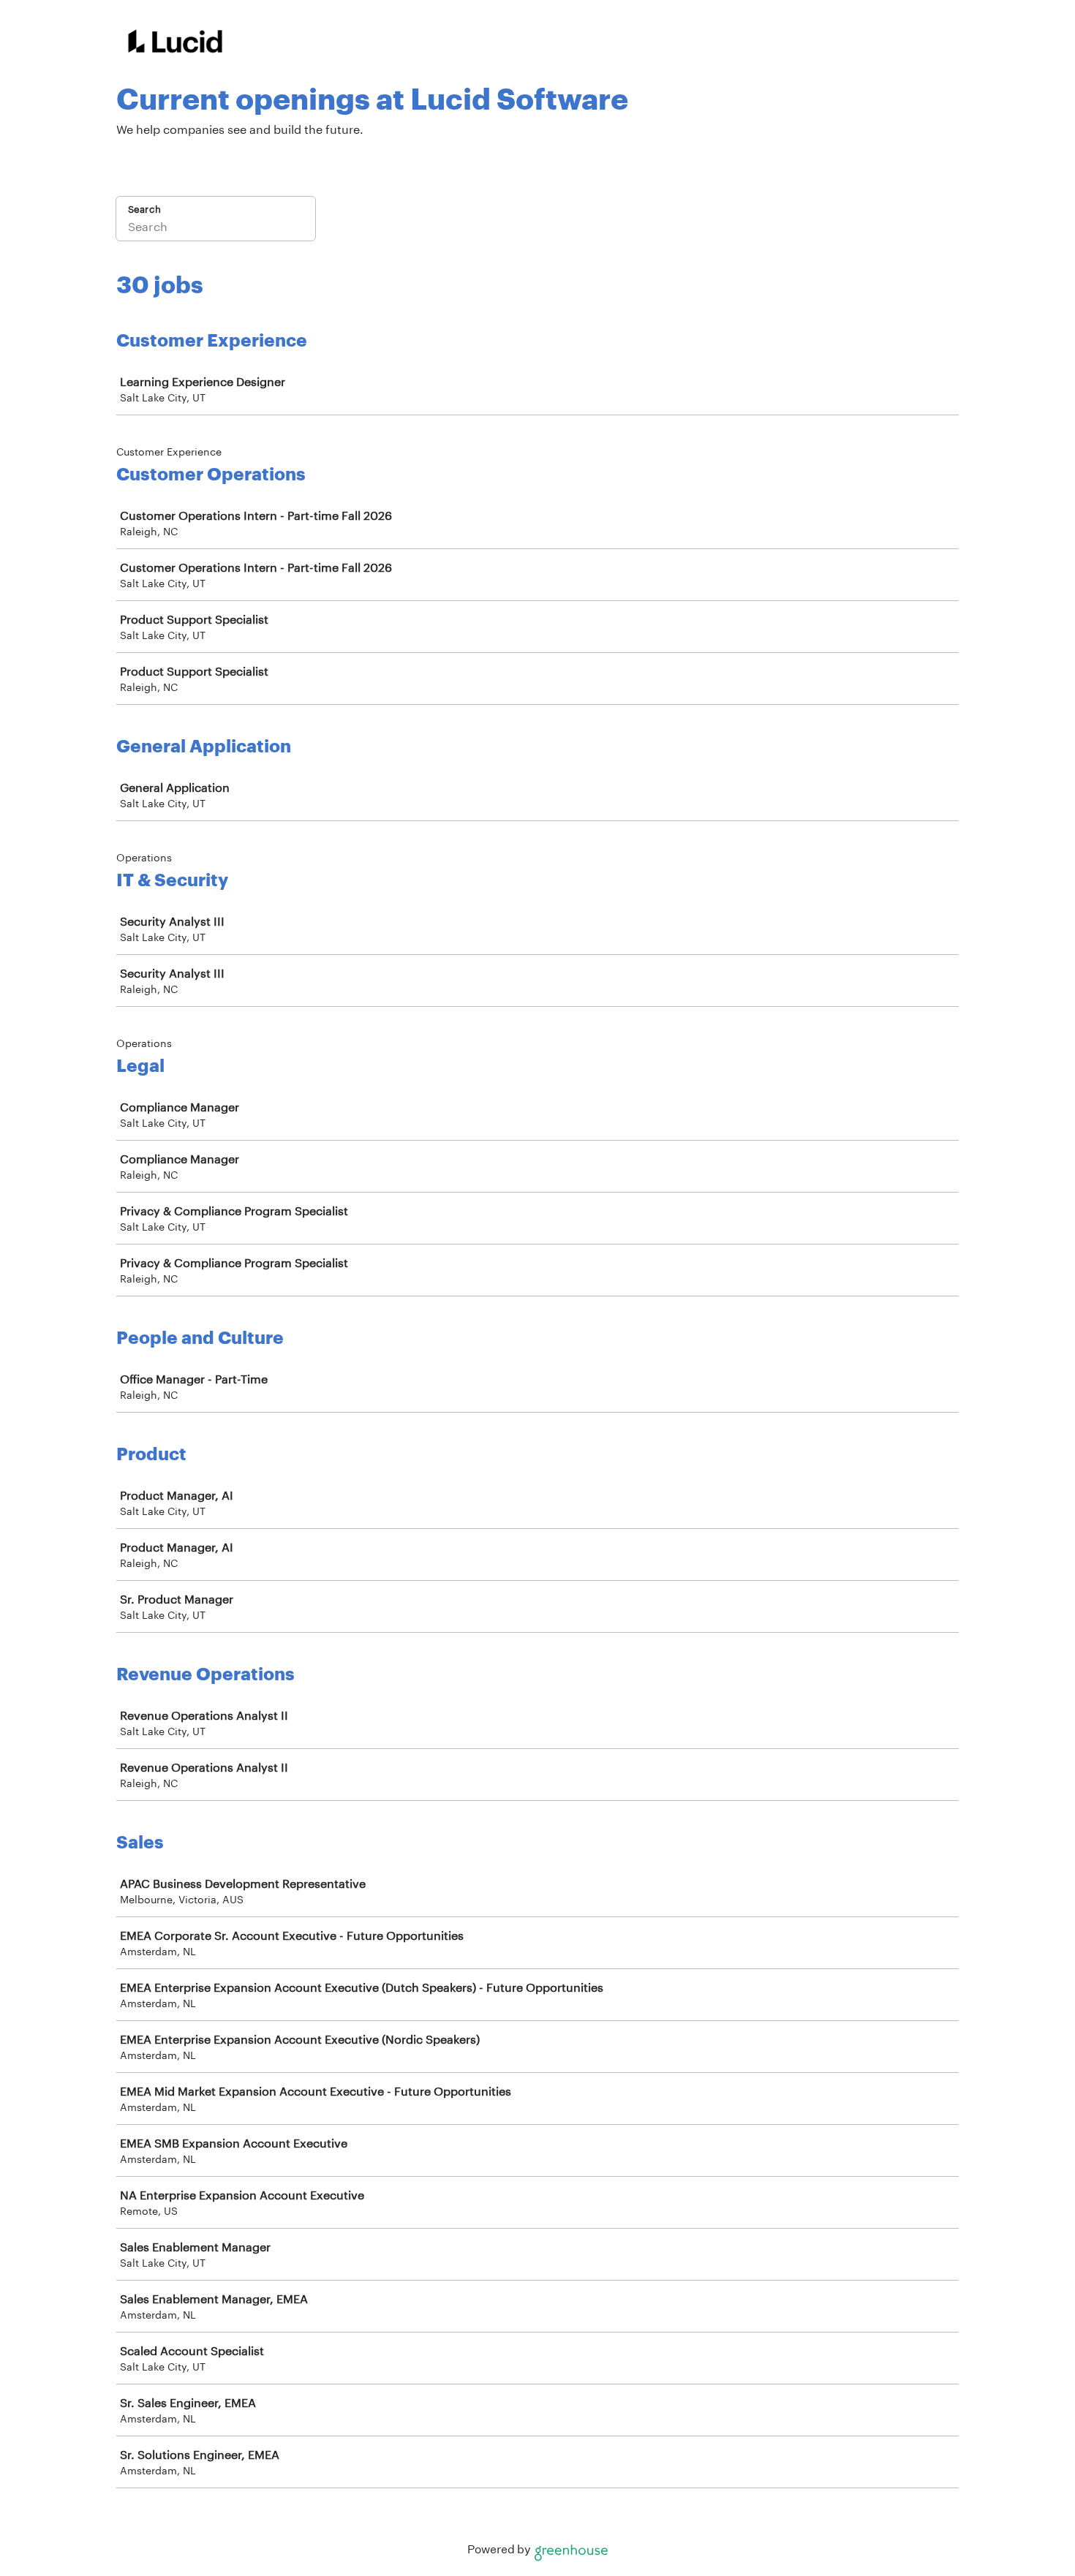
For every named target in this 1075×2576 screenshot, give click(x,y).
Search (144, 209)
